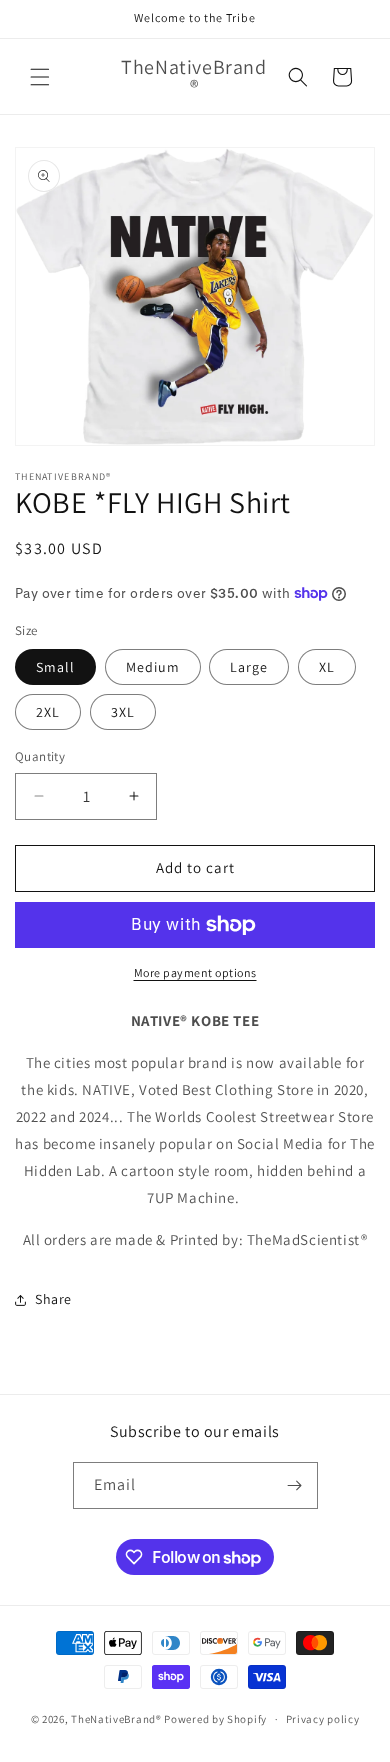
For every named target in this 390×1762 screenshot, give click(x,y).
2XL (48, 712)
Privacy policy (323, 1719)
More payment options (195, 972)
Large (249, 667)
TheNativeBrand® (116, 1719)
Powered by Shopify (215, 1719)
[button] (40, 77)
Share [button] (53, 1299)
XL (327, 667)
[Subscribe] (295, 1485)
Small (55, 667)
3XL (123, 712)
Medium (153, 667)
